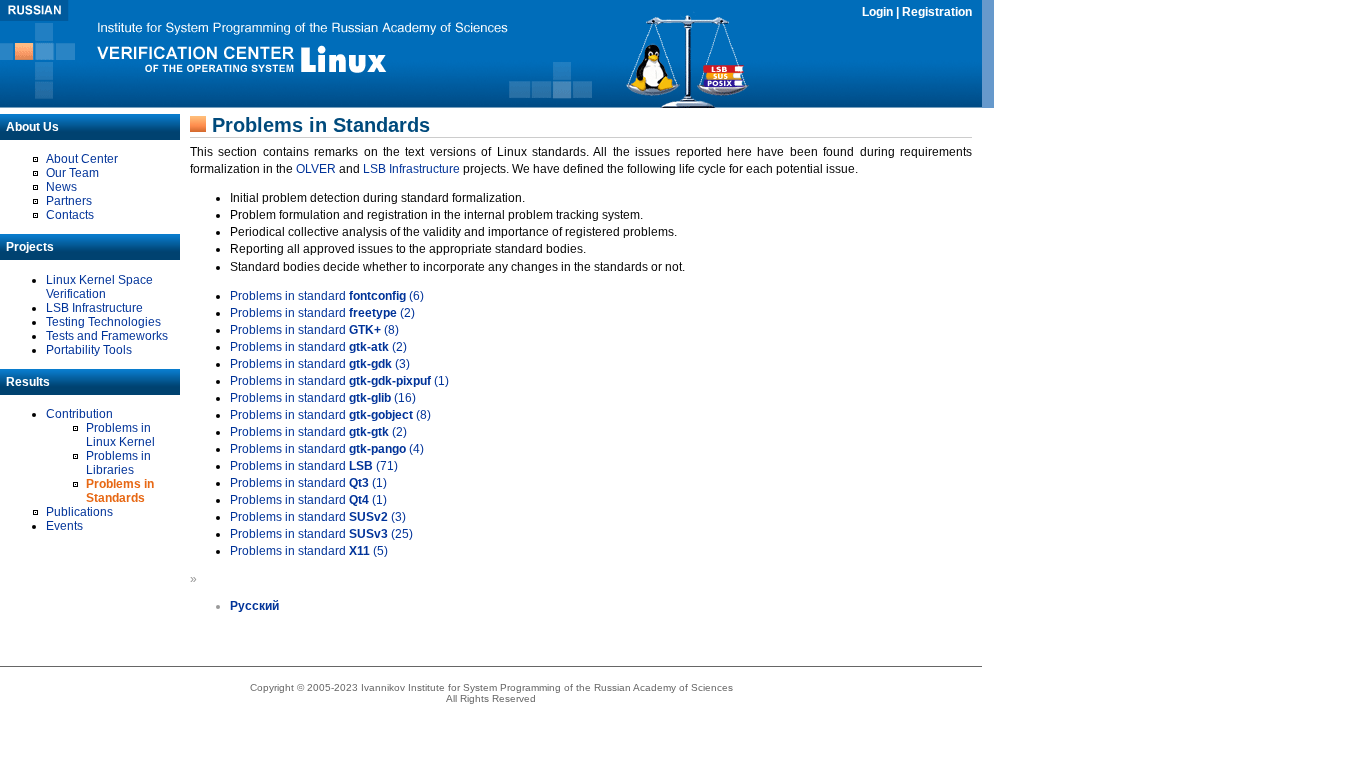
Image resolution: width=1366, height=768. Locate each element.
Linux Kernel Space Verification (99, 287)
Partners (69, 201)
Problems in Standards (120, 491)
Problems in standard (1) (339, 381)
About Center (82, 159)
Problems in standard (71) (314, 466)
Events (64, 526)
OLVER (316, 169)
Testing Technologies (103, 322)
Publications (79, 512)
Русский (254, 606)
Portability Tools (89, 350)
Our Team (72, 173)
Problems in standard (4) (327, 449)
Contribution (79, 414)
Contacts (70, 215)
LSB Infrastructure (94, 308)
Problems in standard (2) (322, 313)
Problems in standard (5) (309, 551)
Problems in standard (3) (320, 364)
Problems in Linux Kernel (120, 435)
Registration (937, 12)
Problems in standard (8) (314, 330)
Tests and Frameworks (107, 336)
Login (877, 12)
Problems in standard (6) (327, 296)
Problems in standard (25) (321, 534)
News (61, 187)
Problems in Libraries (118, 463)
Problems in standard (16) (323, 398)
